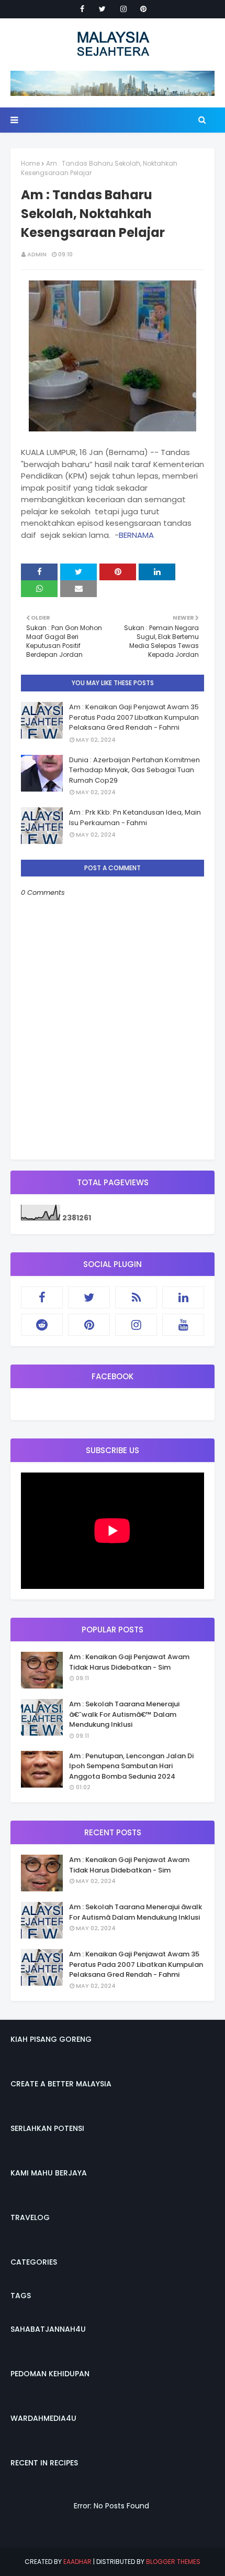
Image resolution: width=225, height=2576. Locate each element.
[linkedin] (183, 1297)
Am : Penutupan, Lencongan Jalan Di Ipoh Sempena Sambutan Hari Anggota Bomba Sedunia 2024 (131, 1766)
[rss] (136, 1297)
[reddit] (42, 1325)
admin (37, 254)
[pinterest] (143, 9)
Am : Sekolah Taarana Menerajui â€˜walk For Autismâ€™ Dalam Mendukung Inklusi (124, 1714)
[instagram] (123, 9)
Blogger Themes (173, 2562)
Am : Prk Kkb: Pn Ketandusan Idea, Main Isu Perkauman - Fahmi (135, 818)
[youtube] (183, 1325)
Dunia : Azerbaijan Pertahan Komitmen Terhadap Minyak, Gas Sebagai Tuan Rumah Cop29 (134, 770)
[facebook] (82, 9)
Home (30, 163)
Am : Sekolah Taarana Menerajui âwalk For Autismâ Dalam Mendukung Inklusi (136, 1912)
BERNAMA (136, 535)
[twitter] (102, 9)
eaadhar (77, 2562)
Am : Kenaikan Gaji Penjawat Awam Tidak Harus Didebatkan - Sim (129, 1662)
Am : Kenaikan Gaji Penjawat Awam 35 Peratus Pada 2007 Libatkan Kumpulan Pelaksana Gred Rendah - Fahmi (134, 717)
